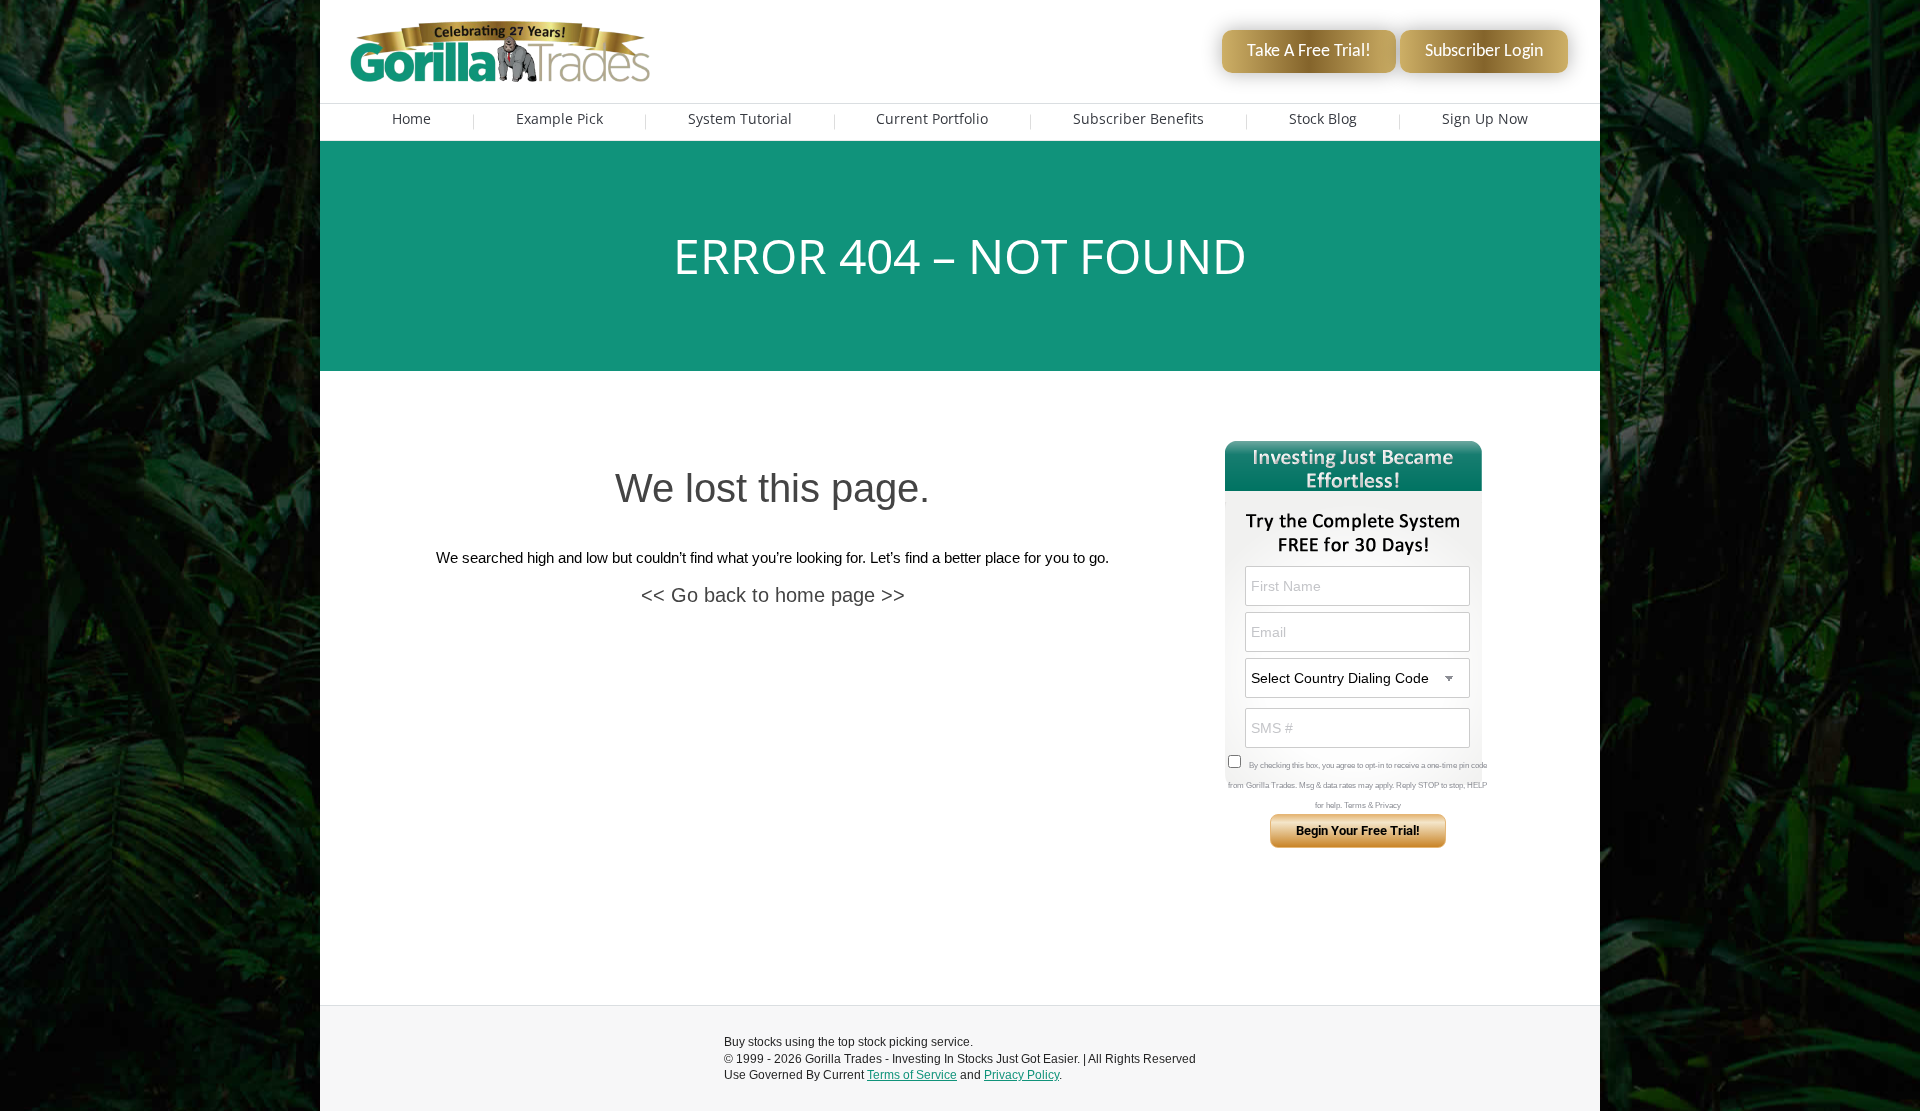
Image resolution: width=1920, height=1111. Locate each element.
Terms (1355, 805)
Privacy (1388, 805)
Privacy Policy (1021, 1075)
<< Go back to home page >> (773, 595)
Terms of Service (912, 1075)
